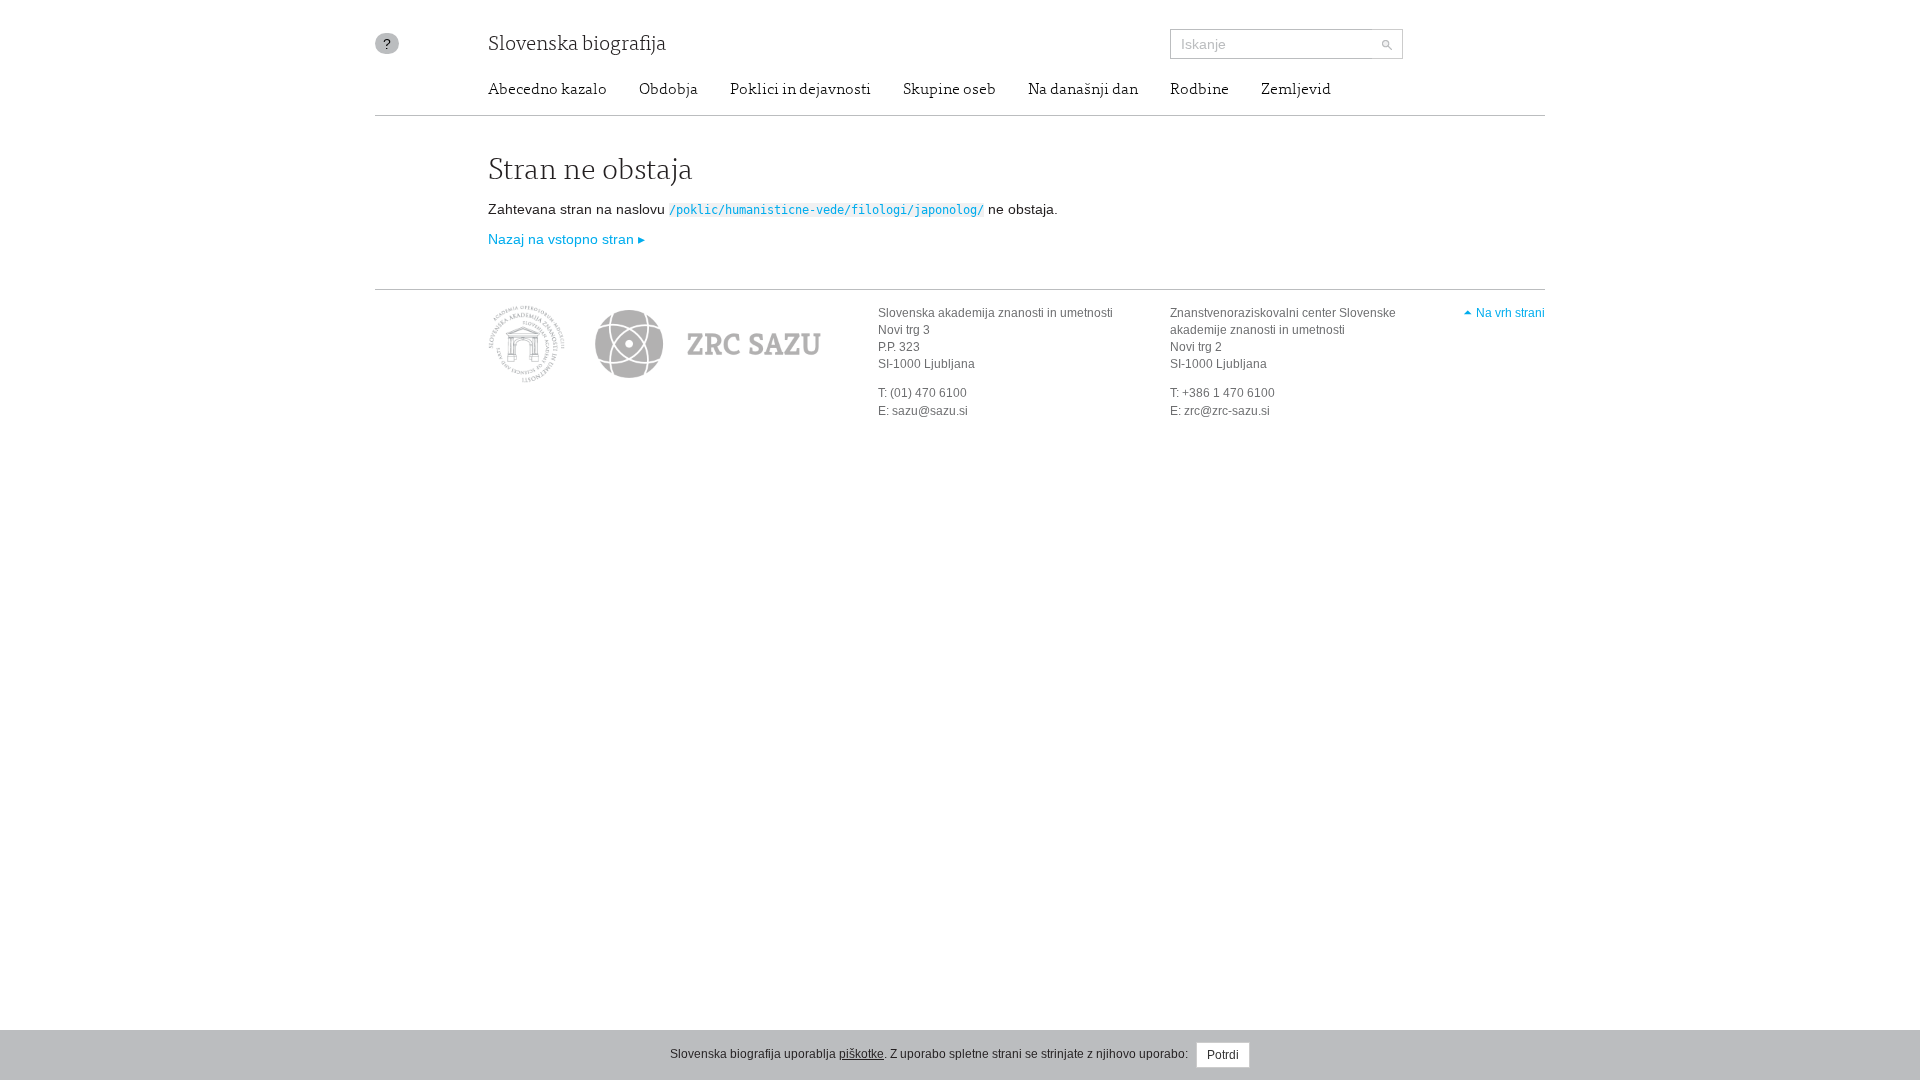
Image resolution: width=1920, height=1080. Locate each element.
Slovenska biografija (577, 45)
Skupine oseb (949, 90)
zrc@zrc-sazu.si (1227, 411)
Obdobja (668, 90)
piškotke (861, 1054)
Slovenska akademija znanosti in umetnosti (995, 313)
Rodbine (1199, 90)
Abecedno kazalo (547, 90)
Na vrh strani (1510, 313)
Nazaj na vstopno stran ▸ (566, 239)
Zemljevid (1296, 90)
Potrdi (1223, 1055)
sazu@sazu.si (930, 411)
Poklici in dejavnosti (800, 90)
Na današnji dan (1083, 90)
